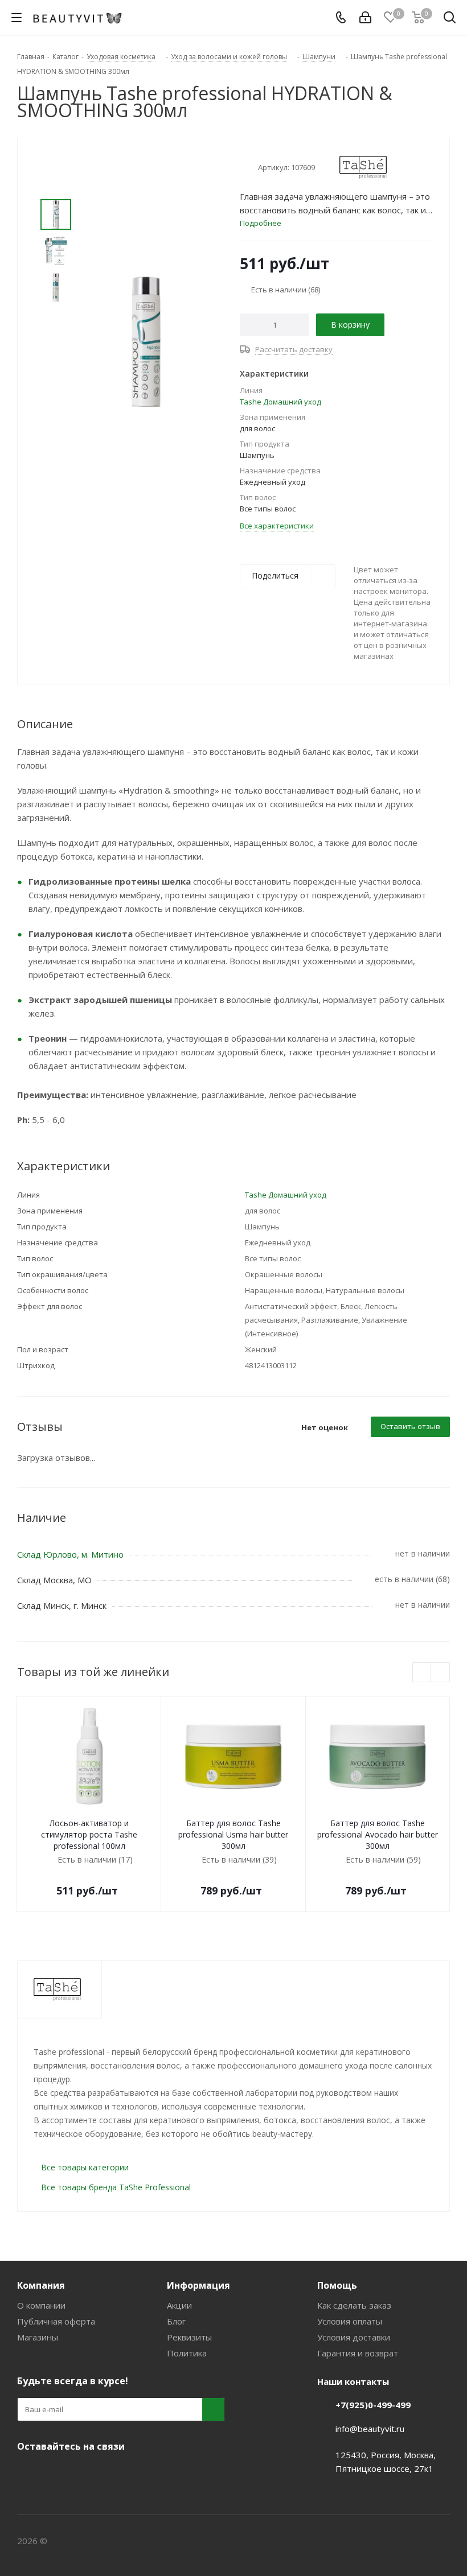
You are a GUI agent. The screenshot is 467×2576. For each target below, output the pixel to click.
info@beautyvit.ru (370, 2429)
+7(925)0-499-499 (373, 2405)
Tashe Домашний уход (280, 402)
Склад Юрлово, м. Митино (70, 1554)
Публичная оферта (56, 2321)
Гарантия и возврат (358, 2353)
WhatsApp (114, 2473)
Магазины (38, 2337)
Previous (422, 1673)
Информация (198, 2285)
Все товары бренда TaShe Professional (116, 2187)
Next (441, 1673)
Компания (41, 2285)
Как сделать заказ (354, 2305)
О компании (41, 2305)
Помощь (337, 2285)
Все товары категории (85, 2167)
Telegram (57, 2473)
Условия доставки (354, 2337)
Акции (179, 2305)
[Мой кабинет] (365, 18)
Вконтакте (28, 2473)
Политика (187, 2353)
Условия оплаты (350, 2321)
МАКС (85, 2473)
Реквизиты (189, 2337)
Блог (176, 2321)
